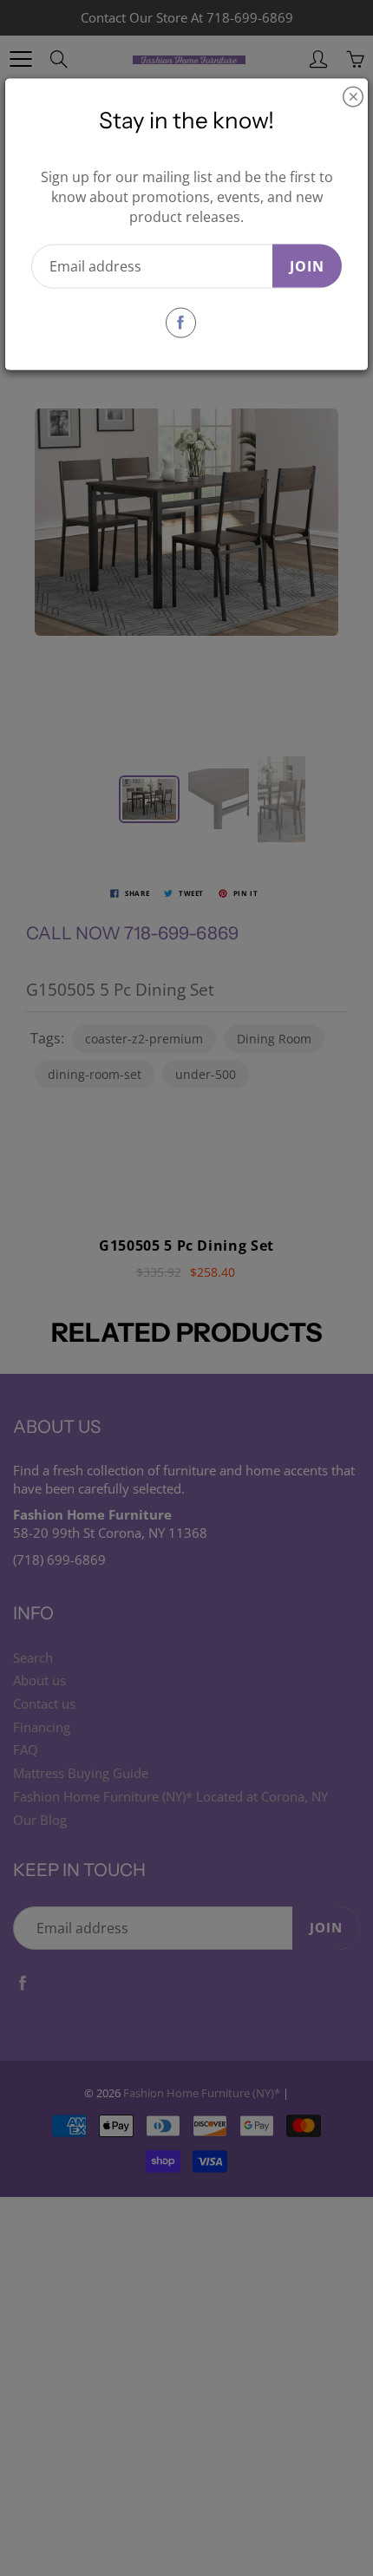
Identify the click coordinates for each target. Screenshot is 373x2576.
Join (307, 265)
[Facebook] (181, 322)
